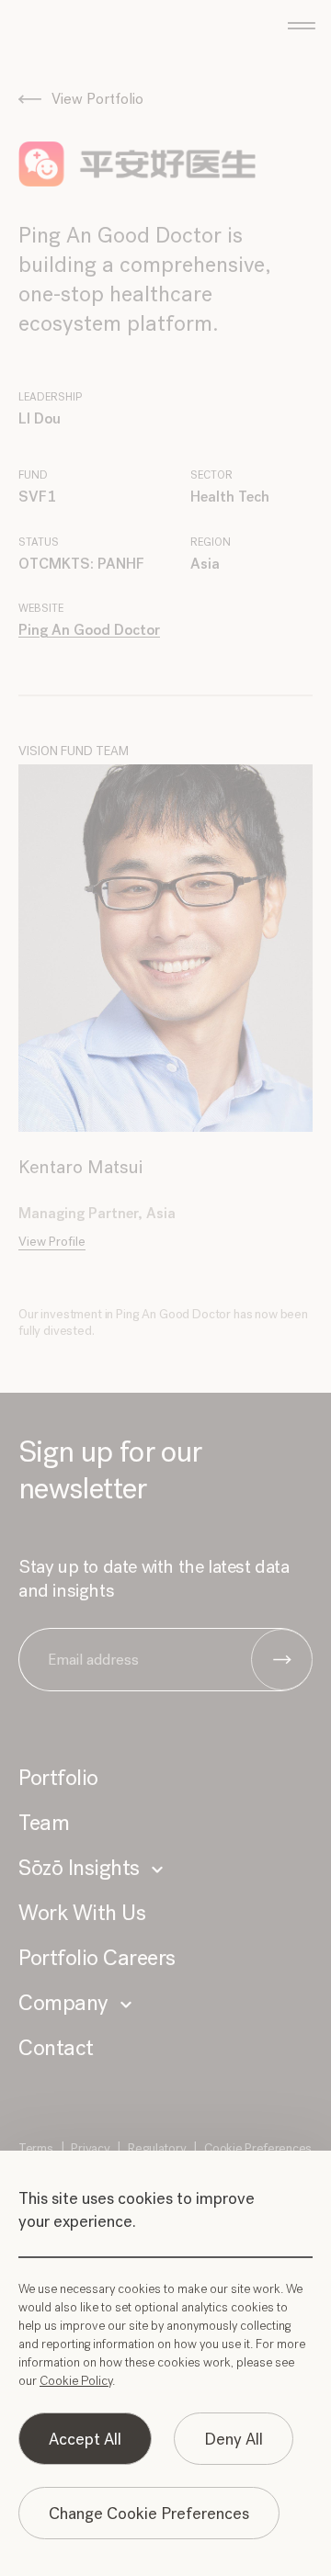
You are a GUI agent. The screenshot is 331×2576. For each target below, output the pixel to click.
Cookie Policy (76, 2381)
